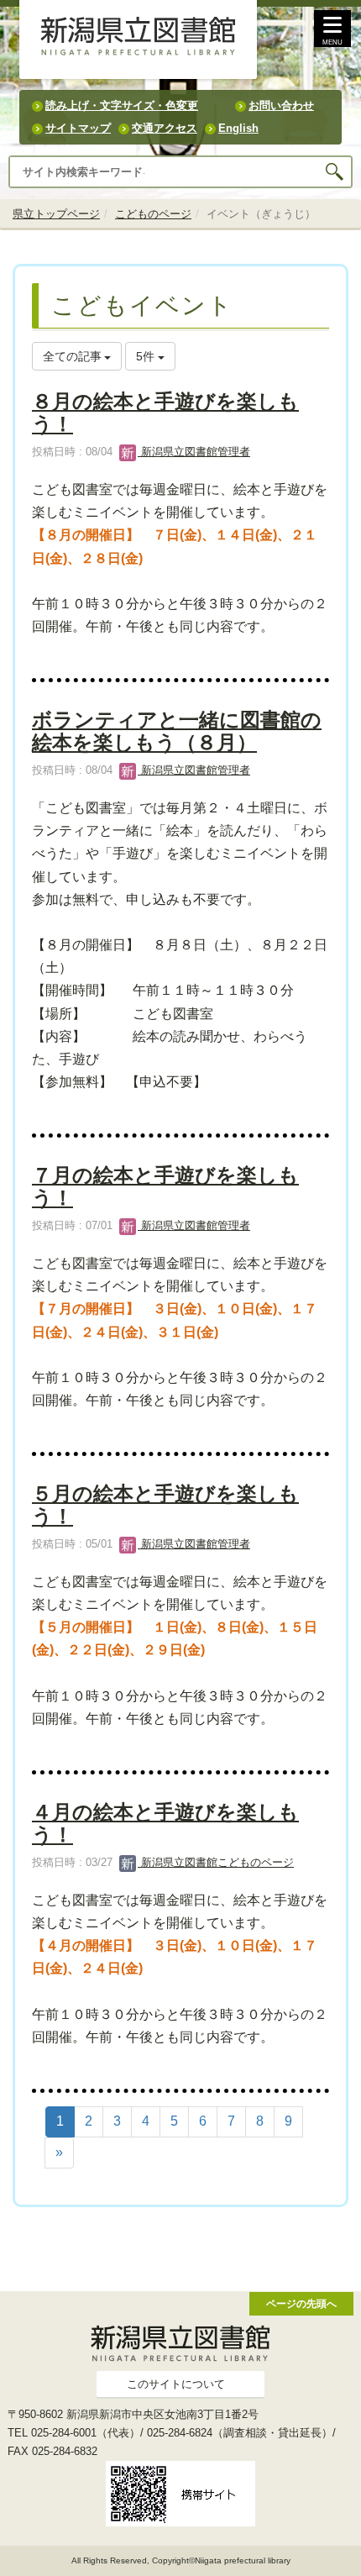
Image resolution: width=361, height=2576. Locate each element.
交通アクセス (165, 128)
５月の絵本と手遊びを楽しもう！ (165, 1504)
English (238, 128)
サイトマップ (78, 128)
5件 (147, 356)
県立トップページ (56, 214)
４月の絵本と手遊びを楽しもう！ (165, 1823)
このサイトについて (176, 2384)
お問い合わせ (281, 105)
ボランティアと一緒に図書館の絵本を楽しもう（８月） (177, 731)
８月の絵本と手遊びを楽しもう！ (165, 412)
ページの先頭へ (301, 2303)
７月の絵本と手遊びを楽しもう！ (165, 1186)
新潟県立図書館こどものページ (216, 1862)
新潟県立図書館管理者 (194, 452)
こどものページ (153, 214)
